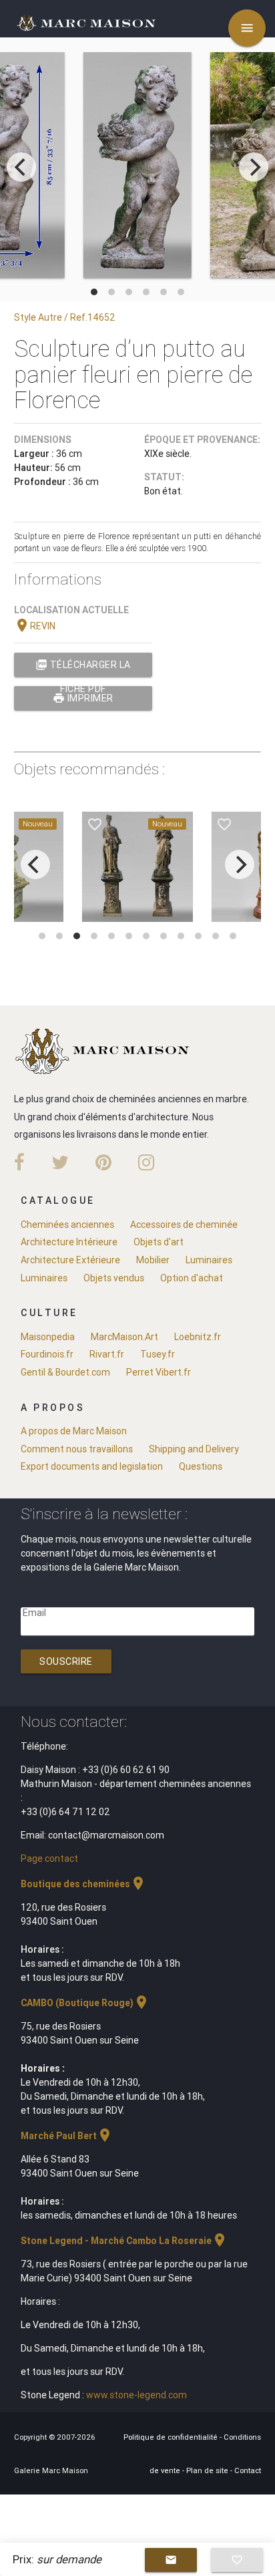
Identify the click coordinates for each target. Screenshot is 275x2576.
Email (34, 1613)
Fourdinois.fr (47, 1354)
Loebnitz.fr (198, 1337)
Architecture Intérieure (69, 1242)
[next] (254, 167)
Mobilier (153, 1260)
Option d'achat (192, 1278)
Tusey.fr (158, 1354)
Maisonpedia (48, 1337)
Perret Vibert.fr (159, 1372)
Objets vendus (114, 1278)
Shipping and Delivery (194, 1449)
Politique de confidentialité (172, 2437)
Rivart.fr (107, 1354)
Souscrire (66, 1661)
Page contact (49, 1859)
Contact (248, 2470)
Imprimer (83, 698)
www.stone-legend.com (136, 2395)
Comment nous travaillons (77, 1449)
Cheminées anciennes (67, 1225)
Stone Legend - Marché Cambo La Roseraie (124, 2241)
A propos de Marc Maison (74, 1431)
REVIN (35, 626)
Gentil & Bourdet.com (65, 1372)
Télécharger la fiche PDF (83, 668)
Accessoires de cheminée (184, 1225)
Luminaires (209, 1260)
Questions (201, 1466)
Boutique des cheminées (83, 1884)
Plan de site (208, 2470)
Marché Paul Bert (67, 2136)
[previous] (21, 167)
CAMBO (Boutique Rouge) (85, 2003)
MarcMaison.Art (124, 1337)
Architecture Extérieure (70, 1260)
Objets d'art (159, 1242)
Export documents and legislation (92, 1466)
